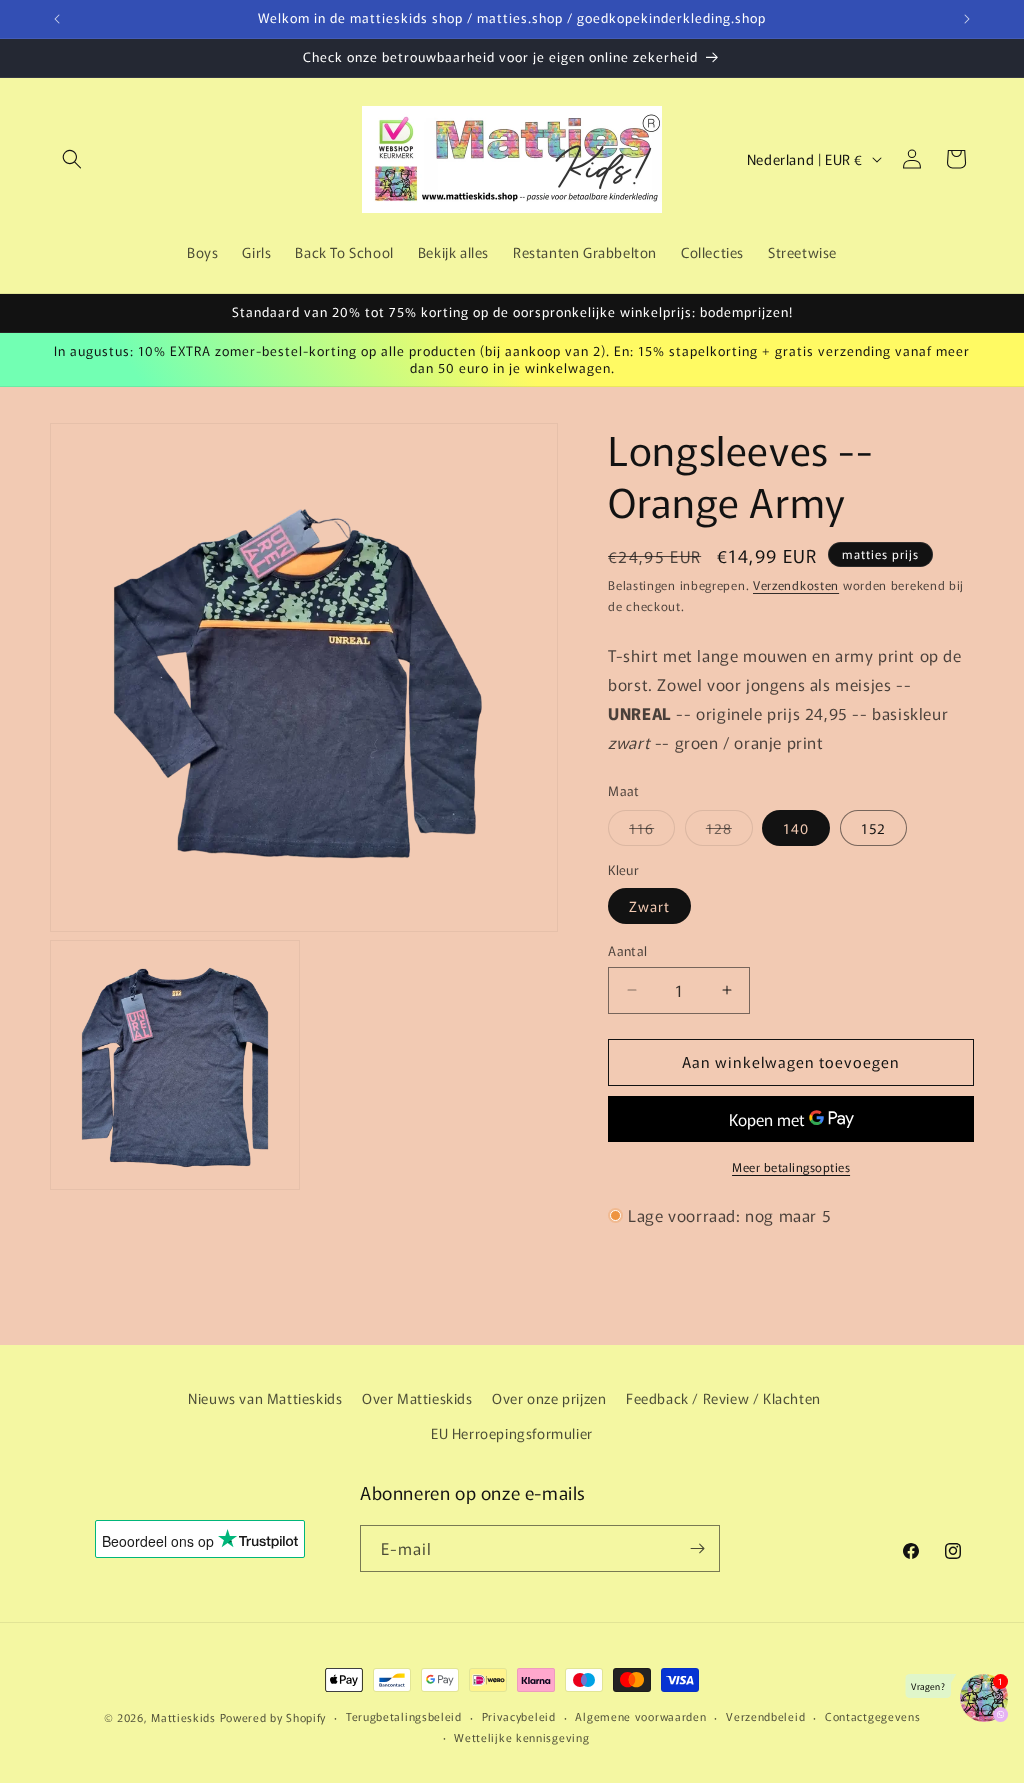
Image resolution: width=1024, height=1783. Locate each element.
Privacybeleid (519, 1716)
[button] (72, 159)
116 (652, 831)
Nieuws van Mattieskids (265, 1398)
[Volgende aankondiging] (967, 19)
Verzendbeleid (765, 1716)
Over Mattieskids (417, 1398)
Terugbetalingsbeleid (404, 1716)
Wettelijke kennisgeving (521, 1737)
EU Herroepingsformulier (512, 1433)
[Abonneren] (697, 1548)
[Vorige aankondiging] (57, 19)
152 (873, 828)
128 (729, 831)
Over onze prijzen (549, 1398)
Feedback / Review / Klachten (723, 1398)
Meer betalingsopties (791, 1166)
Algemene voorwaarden (640, 1716)
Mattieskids (183, 1717)
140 (796, 828)
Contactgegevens (873, 1716)
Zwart (649, 906)
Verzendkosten (796, 584)
